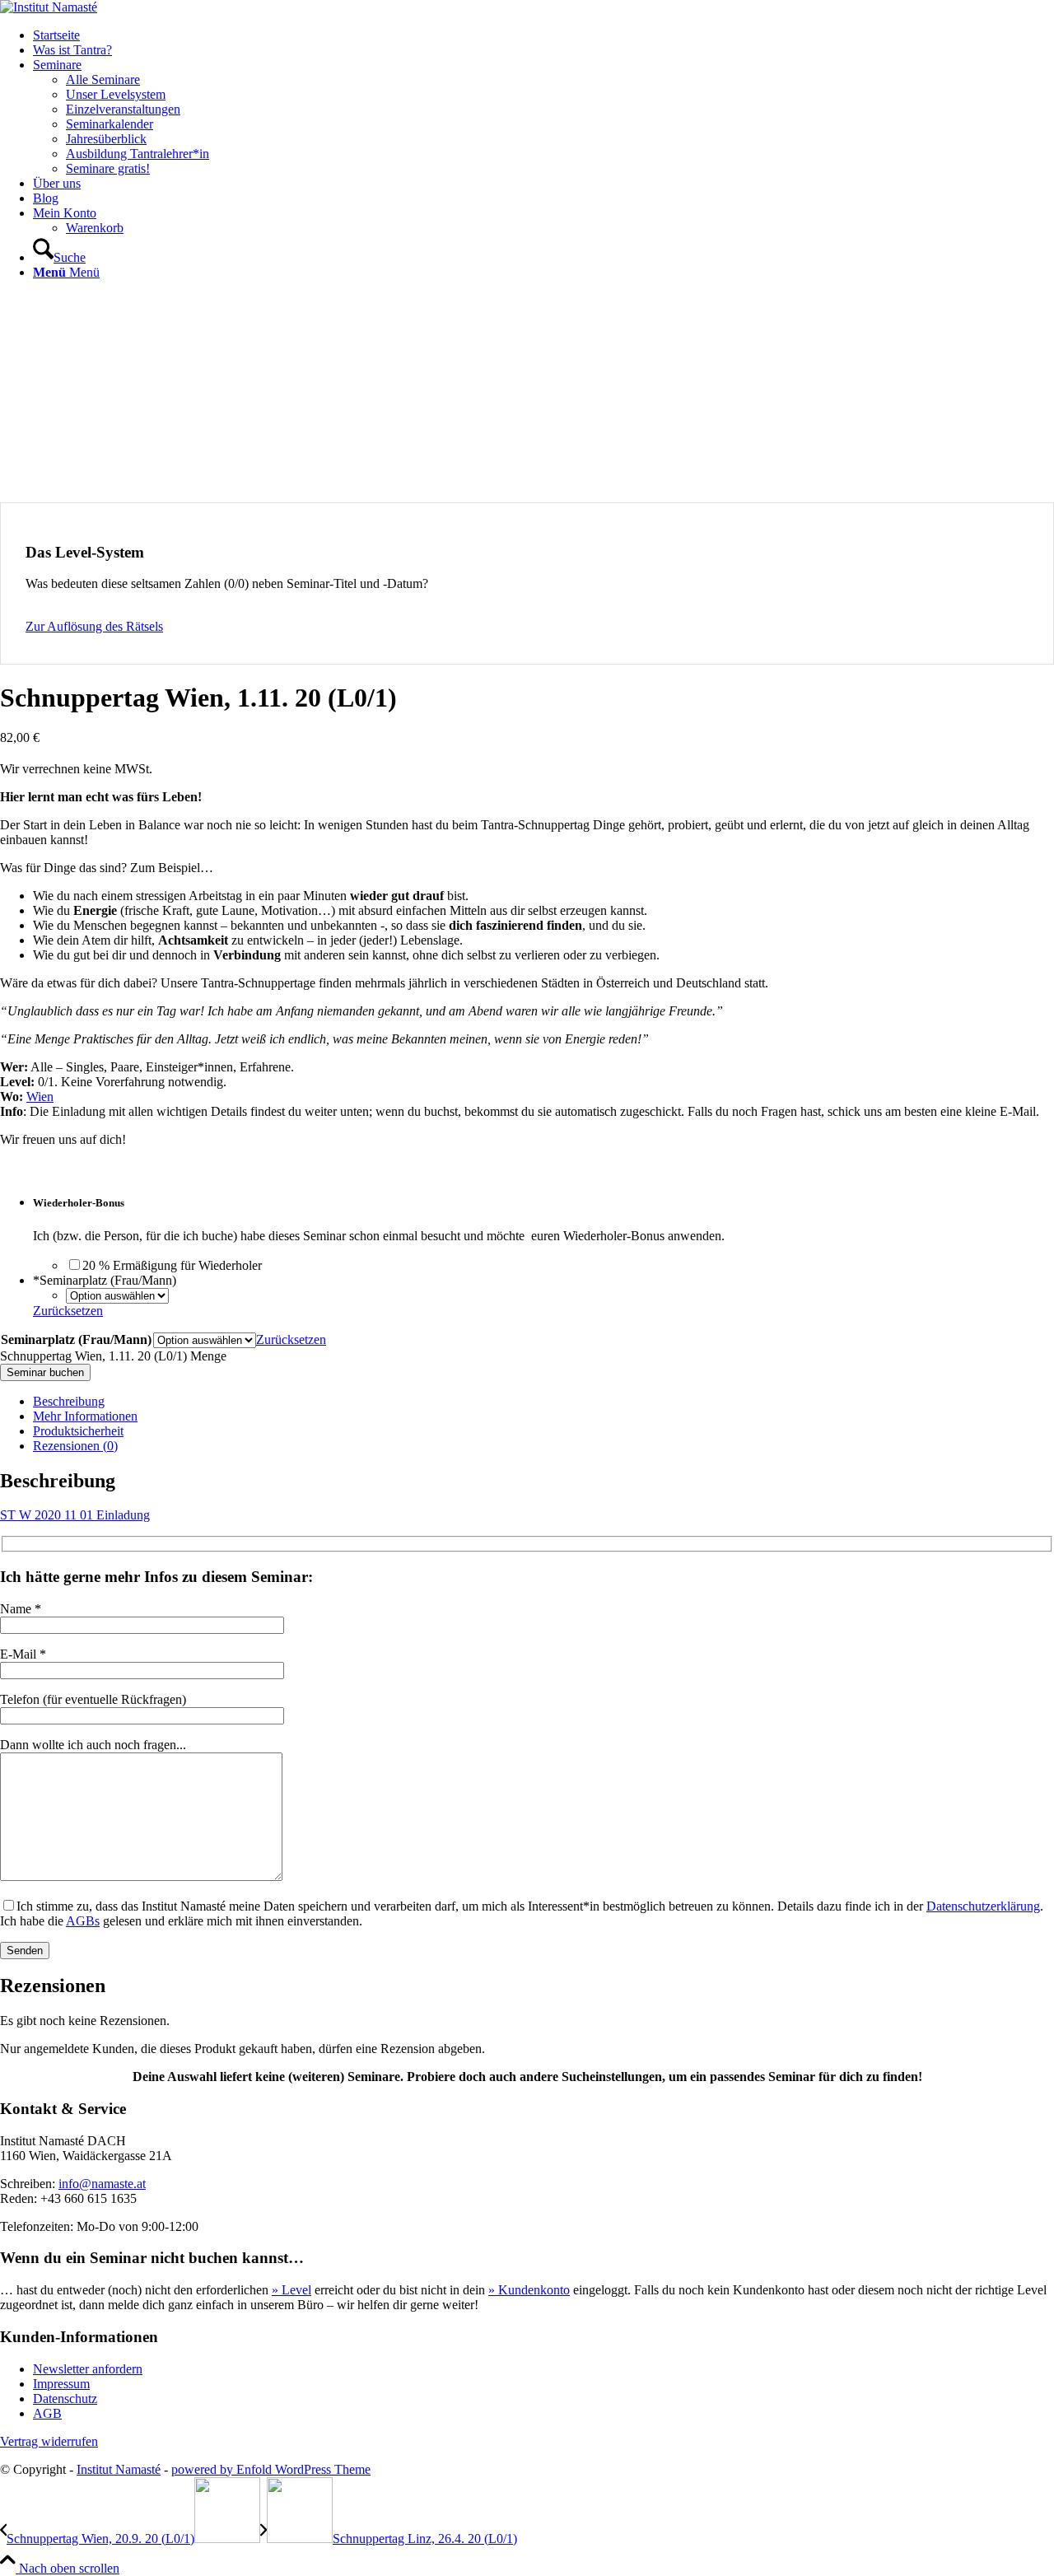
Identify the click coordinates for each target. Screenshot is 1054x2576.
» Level (291, 2290)
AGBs (83, 1921)
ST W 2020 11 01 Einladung (75, 1515)
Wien (40, 1097)
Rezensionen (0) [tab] (75, 1446)
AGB (47, 2413)
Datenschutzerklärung (983, 1906)
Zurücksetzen (68, 1311)
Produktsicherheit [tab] (78, 1431)
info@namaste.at (102, 2184)
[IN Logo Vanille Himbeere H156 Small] (49, 7)
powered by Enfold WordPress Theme (271, 2469)
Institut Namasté (119, 2469)
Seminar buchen (45, 1372)
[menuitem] (543, 35)
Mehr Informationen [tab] (85, 1416)
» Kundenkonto (529, 2290)
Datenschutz (65, 2399)
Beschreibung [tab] (69, 1401)
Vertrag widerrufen (49, 2441)
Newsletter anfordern (88, 2369)
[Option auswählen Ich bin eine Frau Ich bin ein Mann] (121, 1295)
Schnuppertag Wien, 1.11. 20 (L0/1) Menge (113, 1356)
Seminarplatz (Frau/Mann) (76, 1339)
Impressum (61, 2384)
